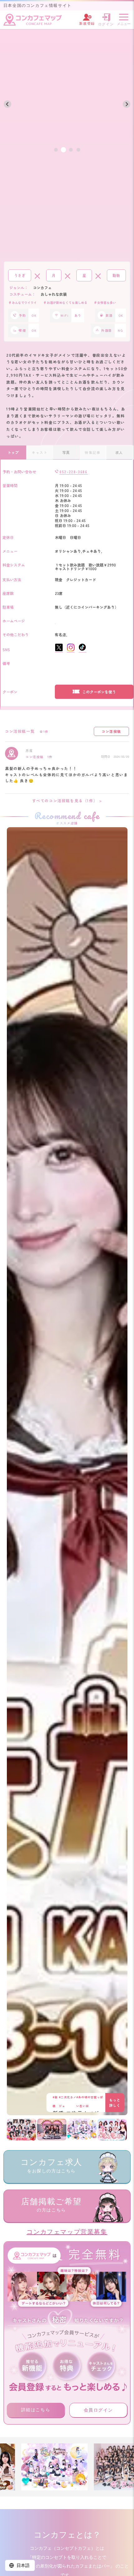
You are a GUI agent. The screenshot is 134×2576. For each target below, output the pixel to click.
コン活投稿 (111, 731)
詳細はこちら (36, 2410)
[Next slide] (127, 104)
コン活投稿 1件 (39, 757)
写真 (66, 452)
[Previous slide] (7, 104)
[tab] (56, 150)
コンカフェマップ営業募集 (67, 2232)
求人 (119, 452)
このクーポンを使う (99, 692)
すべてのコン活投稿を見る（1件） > (67, 800)
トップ (13, 452)
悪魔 (29, 750)
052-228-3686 (73, 472)
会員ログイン (98, 2410)
